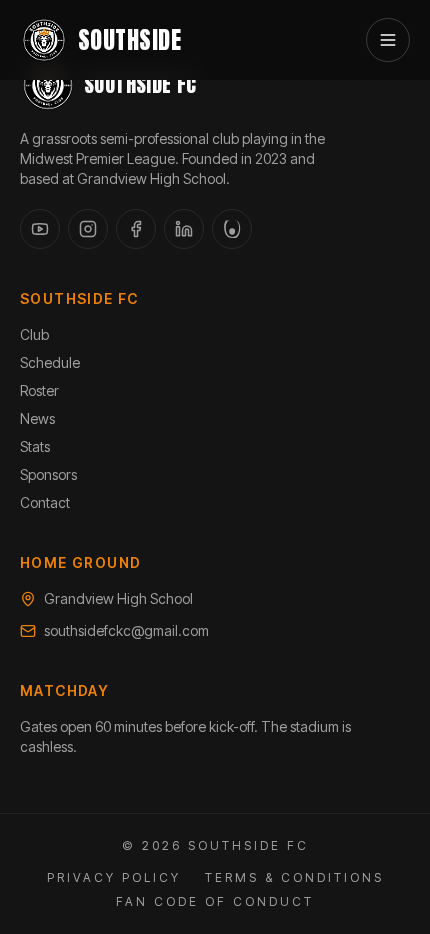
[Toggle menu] (388, 40)
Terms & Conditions (294, 877)
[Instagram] (88, 229)
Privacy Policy (114, 877)
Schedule (50, 362)
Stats (35, 446)
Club (34, 334)
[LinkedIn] (184, 229)
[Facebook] (136, 229)
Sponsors (48, 474)
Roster (39, 390)
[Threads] (232, 229)
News (37, 418)
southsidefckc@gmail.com (126, 630)
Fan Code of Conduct (215, 901)
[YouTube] (40, 229)
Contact (45, 502)
